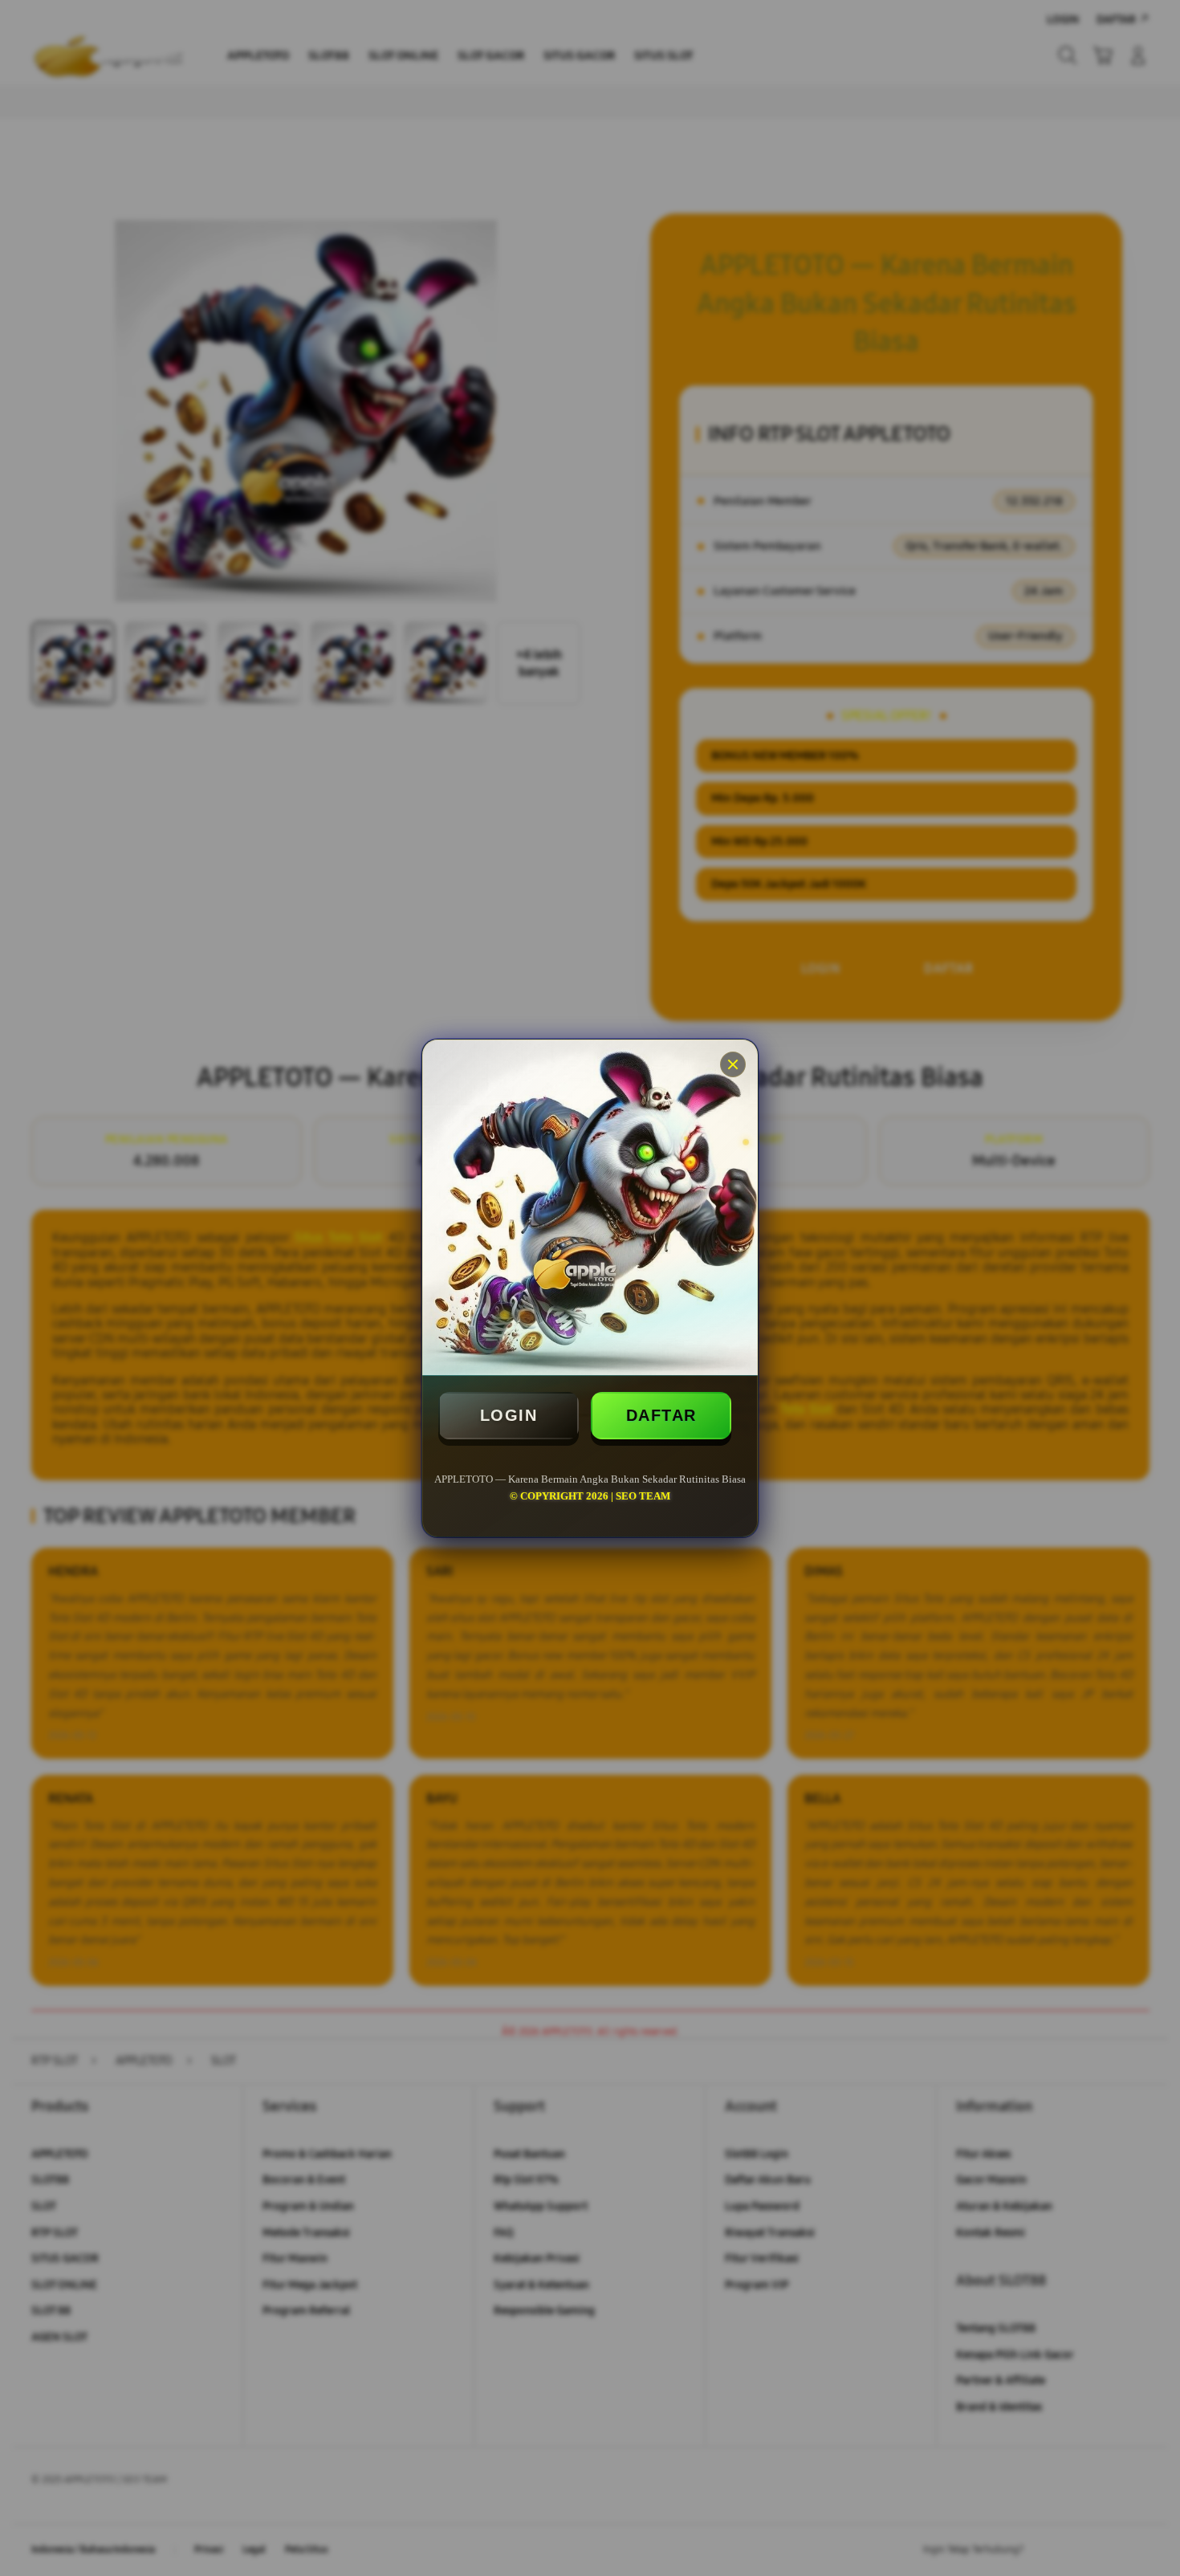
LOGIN (509, 1415)
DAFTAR (661, 1415)
